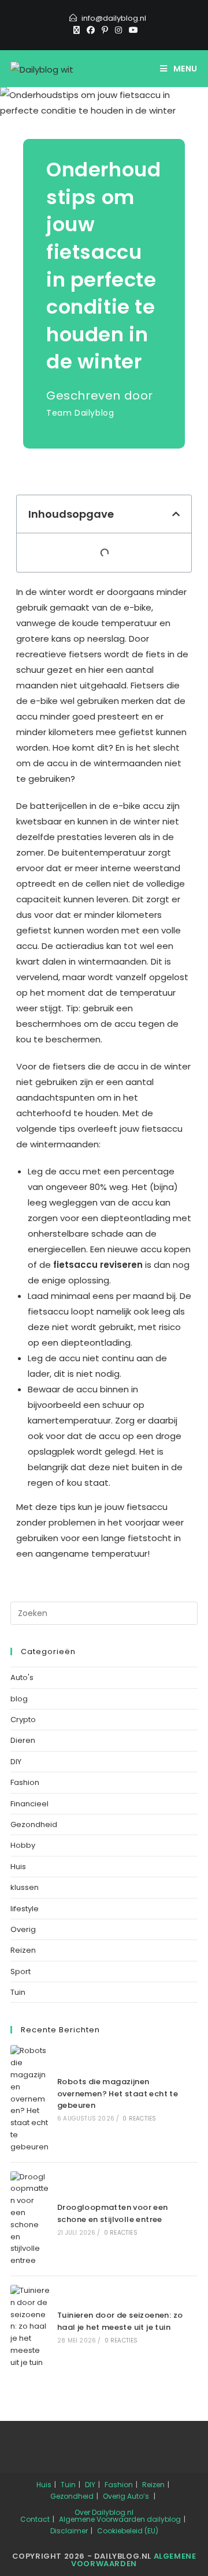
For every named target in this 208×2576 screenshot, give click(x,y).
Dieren (23, 1740)
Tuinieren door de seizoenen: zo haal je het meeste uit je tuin (120, 2321)
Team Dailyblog (80, 413)
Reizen (23, 1950)
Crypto (23, 1720)
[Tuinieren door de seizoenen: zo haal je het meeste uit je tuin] (30, 2327)
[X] (77, 30)
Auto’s (138, 2496)
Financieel (29, 1804)
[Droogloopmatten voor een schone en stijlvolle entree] (30, 2219)
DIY (16, 1762)
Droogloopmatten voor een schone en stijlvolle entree (113, 2213)
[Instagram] (118, 30)
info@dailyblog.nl (114, 18)
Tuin (18, 1992)
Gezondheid (34, 1824)
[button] (176, 514)
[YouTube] (132, 30)
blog (19, 1699)
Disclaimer (69, 2531)
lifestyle (25, 1909)
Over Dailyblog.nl (104, 2512)
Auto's (22, 1677)
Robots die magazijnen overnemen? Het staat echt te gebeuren (118, 2094)
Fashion (25, 1782)
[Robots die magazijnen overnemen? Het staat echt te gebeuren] (30, 2099)
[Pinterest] (105, 30)
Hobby (23, 1845)
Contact (35, 2519)
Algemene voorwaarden (133, 2560)
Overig (23, 1929)
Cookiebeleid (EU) (128, 2531)
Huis (18, 1867)
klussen (25, 1887)
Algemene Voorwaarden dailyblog (120, 2519)
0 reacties (139, 2119)
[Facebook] (91, 30)
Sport (21, 1971)
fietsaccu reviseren (98, 1265)
